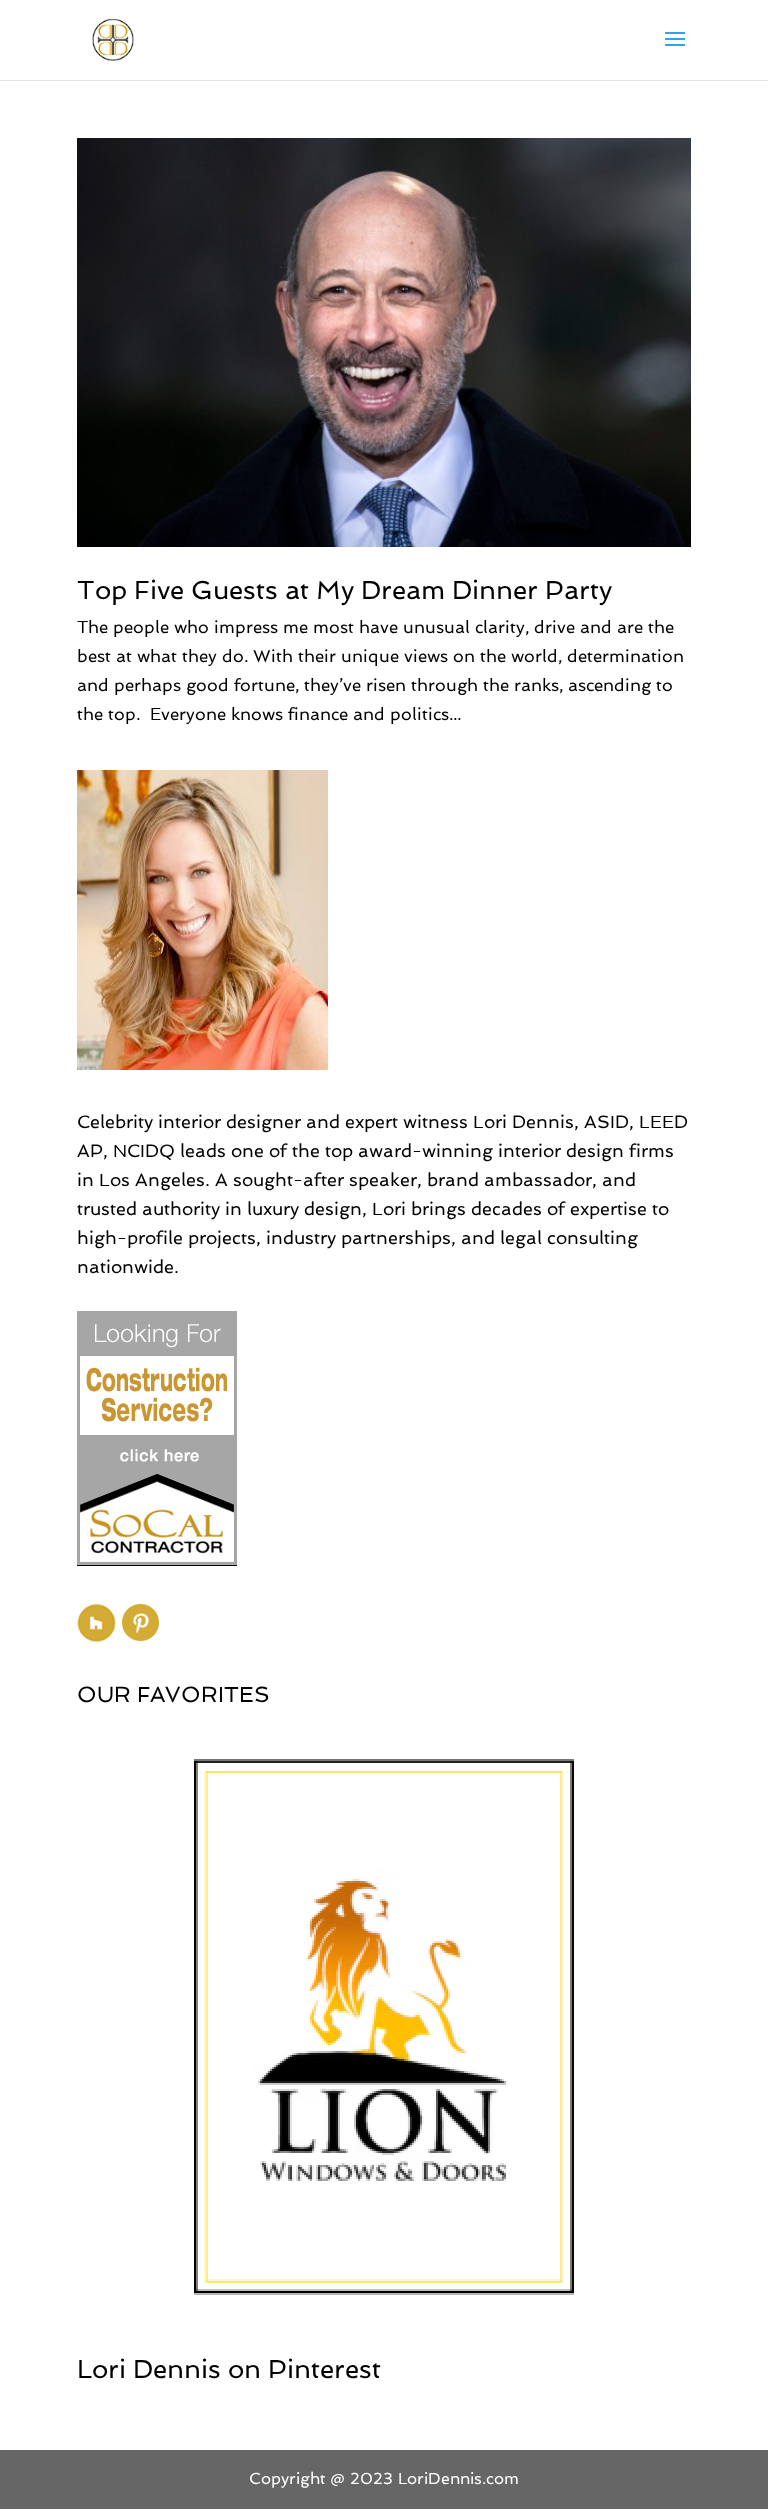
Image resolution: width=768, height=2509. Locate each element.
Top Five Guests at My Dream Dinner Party (344, 590)
